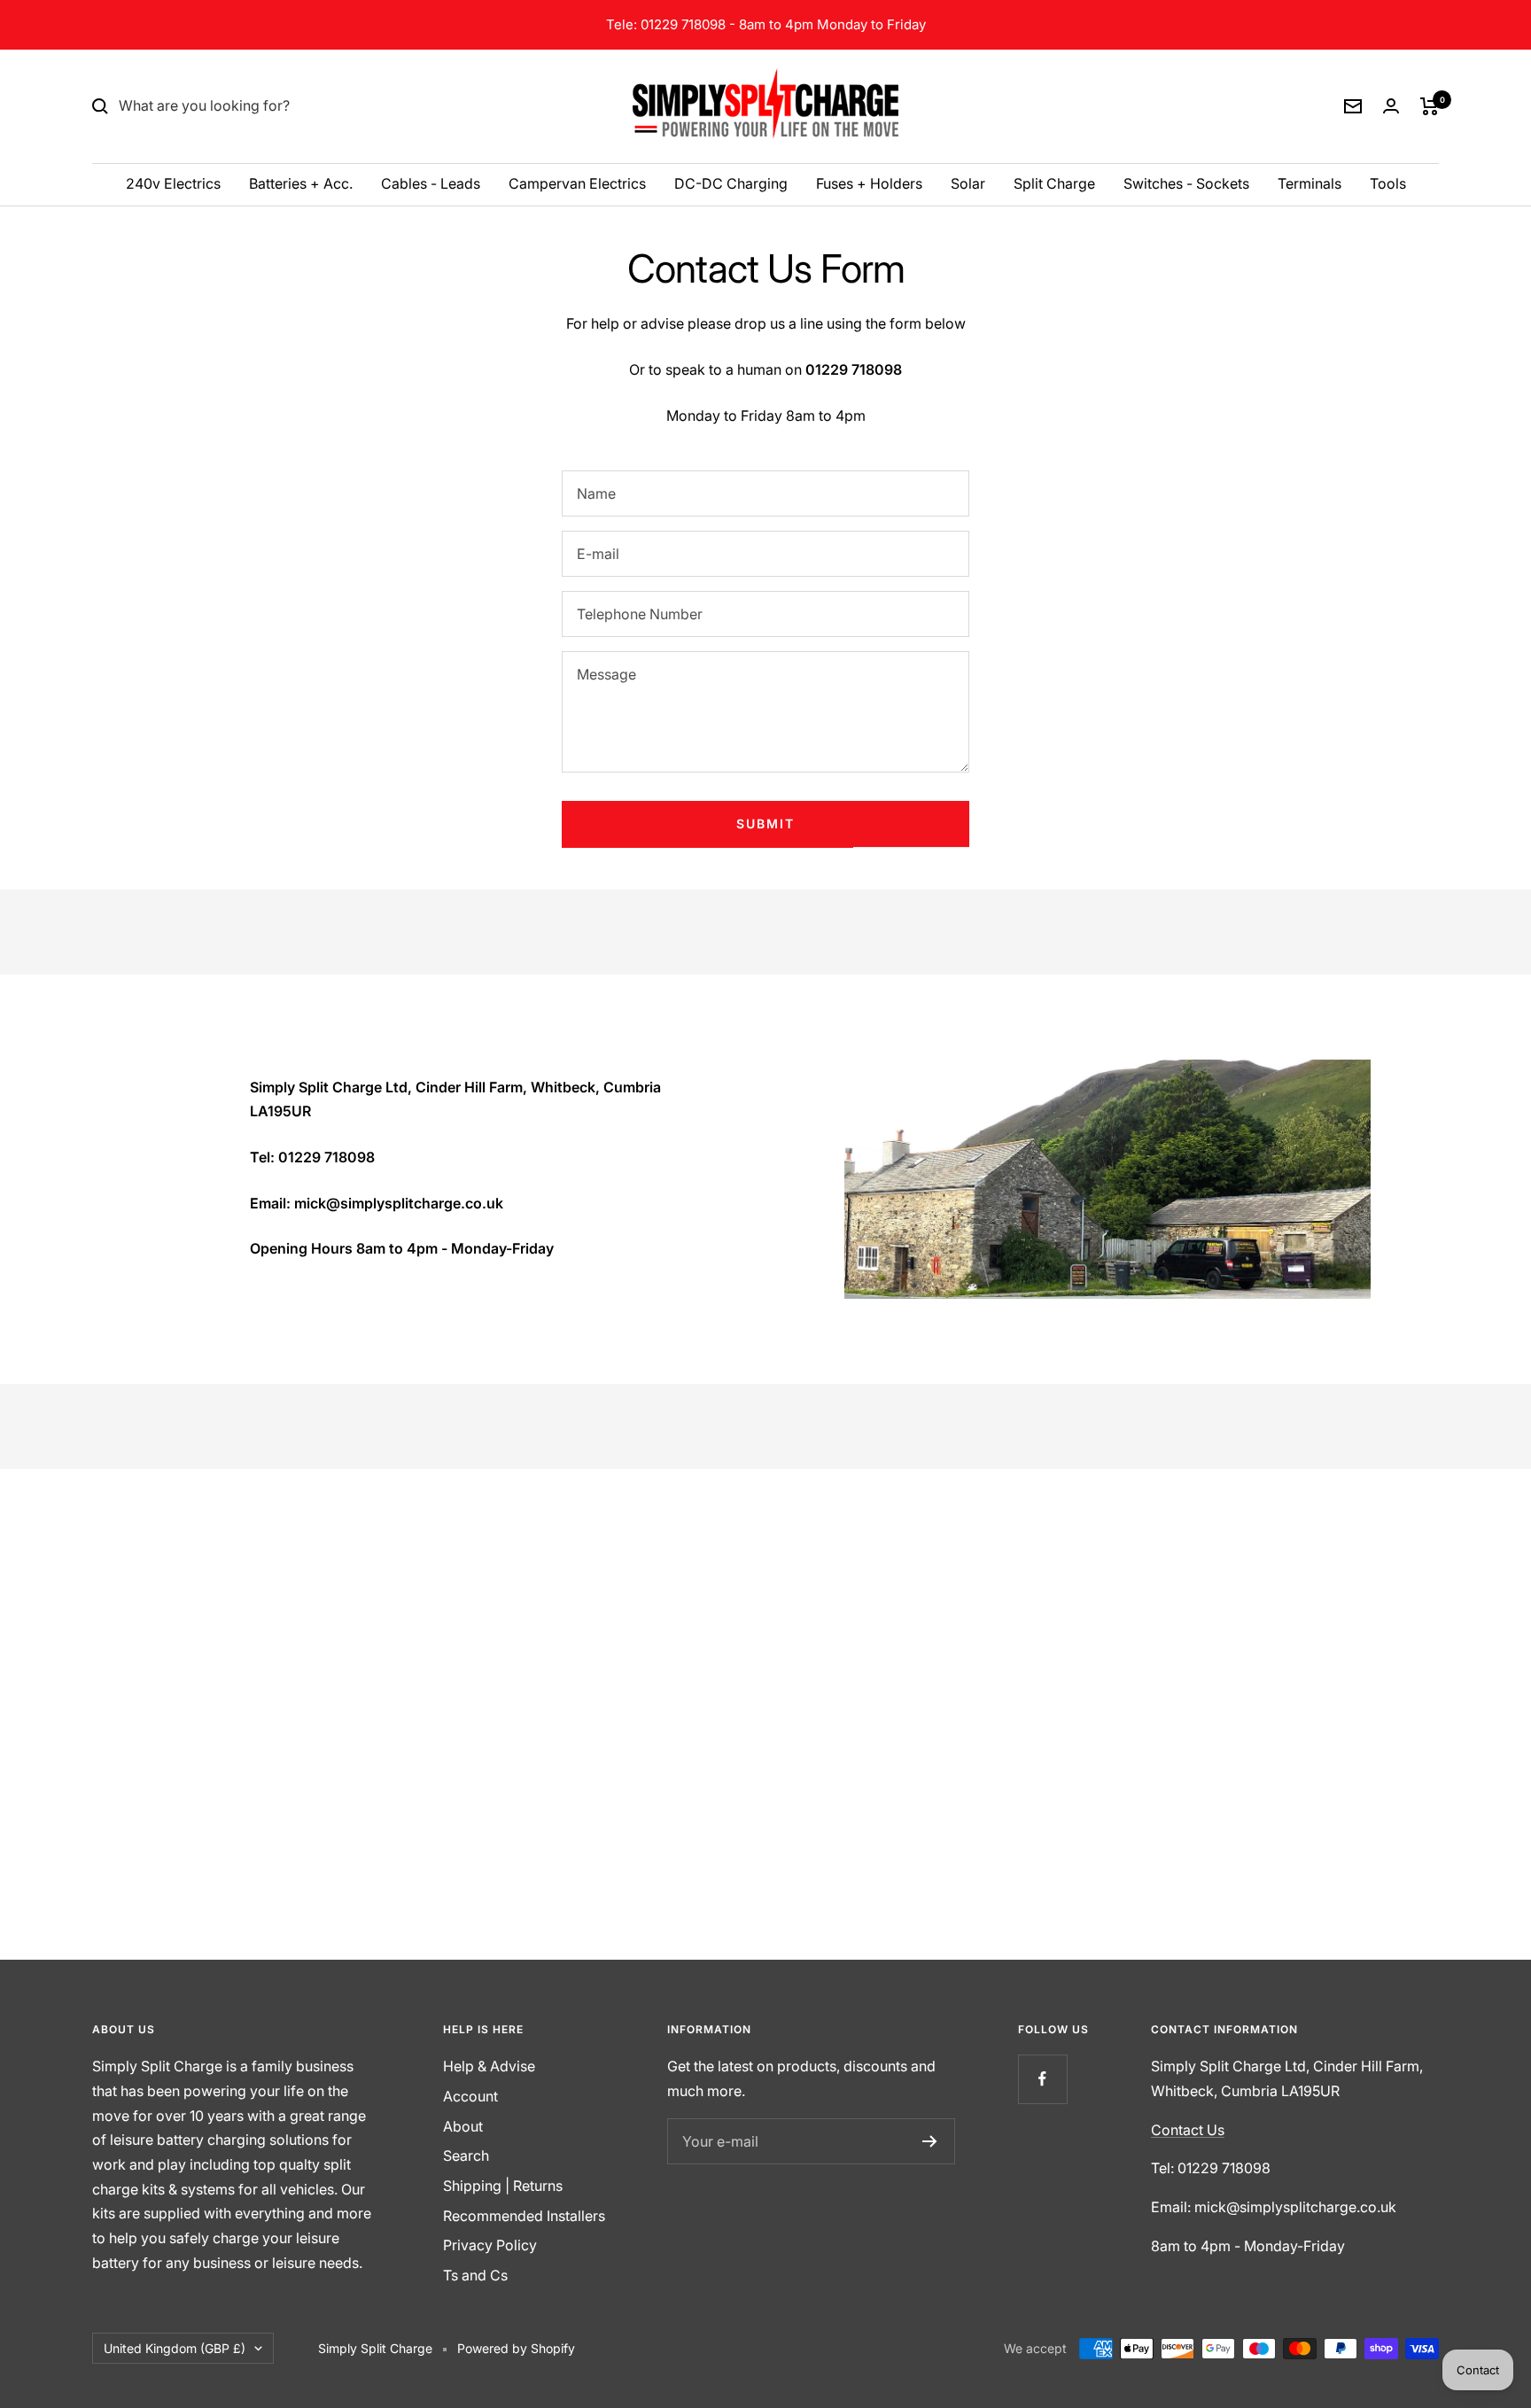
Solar (968, 183)
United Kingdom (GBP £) (175, 2348)
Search (466, 2156)
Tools (1388, 183)
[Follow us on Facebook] (1042, 2079)
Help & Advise (489, 2066)
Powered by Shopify (516, 2348)
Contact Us (1188, 2130)
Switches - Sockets (1186, 183)
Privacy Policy (490, 2245)
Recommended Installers (524, 2216)
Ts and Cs (475, 2275)
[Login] (1391, 106)
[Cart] (1430, 106)
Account (470, 2096)
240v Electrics (173, 183)
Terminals (1310, 183)
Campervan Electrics (577, 183)
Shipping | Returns (503, 2186)
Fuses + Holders (869, 183)
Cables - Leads (431, 183)
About (463, 2126)
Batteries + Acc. (301, 183)
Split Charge (1054, 183)
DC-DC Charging (731, 183)
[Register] (930, 2141)
